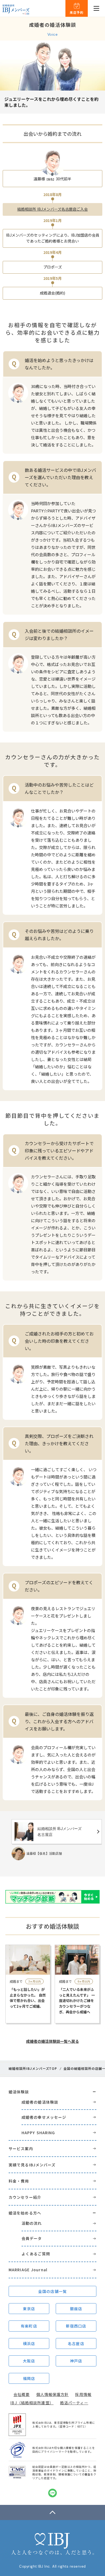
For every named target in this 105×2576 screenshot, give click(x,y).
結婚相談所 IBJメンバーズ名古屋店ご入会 (52, 209)
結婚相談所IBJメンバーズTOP (33, 2068)
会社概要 (22, 2394)
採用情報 (83, 2394)
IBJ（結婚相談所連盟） (32, 2403)
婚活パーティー (74, 2403)
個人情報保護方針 (53, 2394)
